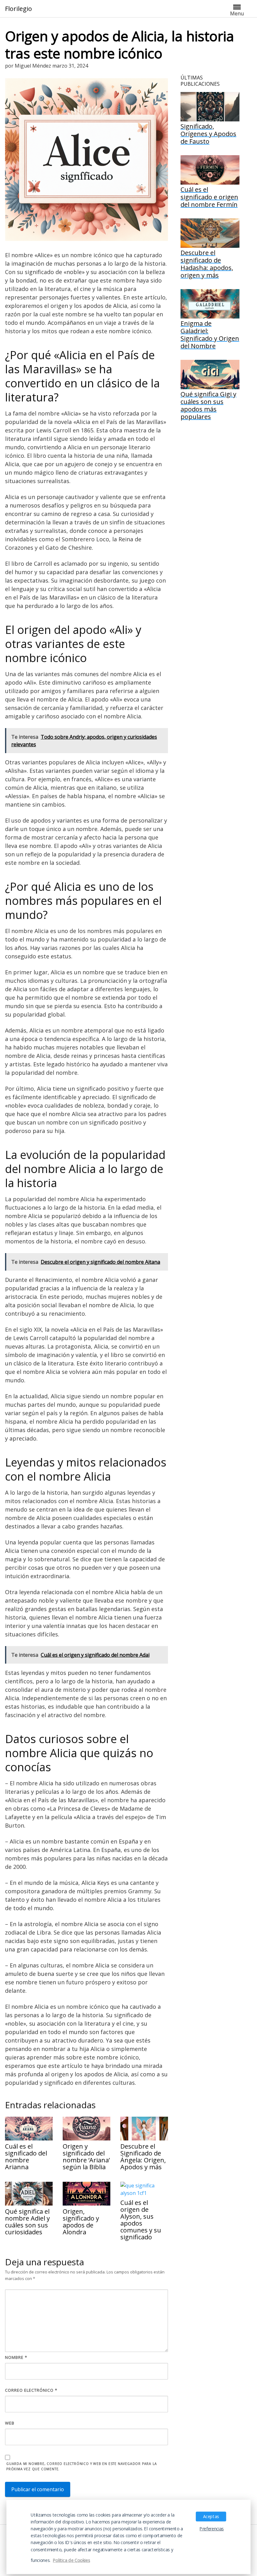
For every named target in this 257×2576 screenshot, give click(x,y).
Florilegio (18, 9)
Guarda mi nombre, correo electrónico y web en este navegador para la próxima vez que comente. (81, 2466)
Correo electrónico (31, 2390)
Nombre (16, 2357)
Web (10, 2423)
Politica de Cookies (72, 2560)
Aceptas (211, 2516)
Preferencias (212, 2529)
